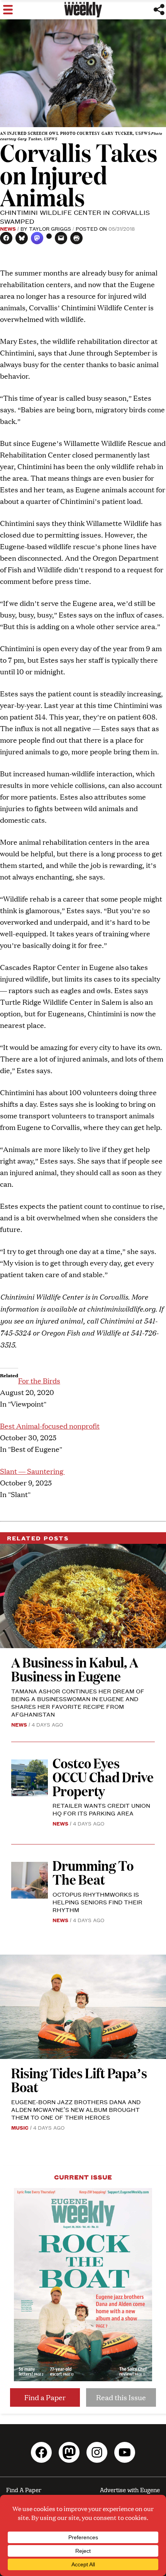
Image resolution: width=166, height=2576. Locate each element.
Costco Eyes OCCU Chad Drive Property (103, 1777)
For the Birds (39, 1381)
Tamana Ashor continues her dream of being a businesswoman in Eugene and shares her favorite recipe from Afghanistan (78, 1702)
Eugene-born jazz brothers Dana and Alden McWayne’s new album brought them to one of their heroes (76, 2109)
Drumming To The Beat (93, 1872)
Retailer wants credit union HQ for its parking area (101, 1809)
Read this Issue (121, 2397)
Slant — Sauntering (32, 1471)
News (8, 228)
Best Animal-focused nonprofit (50, 1426)
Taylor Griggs (50, 228)
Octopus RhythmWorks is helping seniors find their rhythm (97, 1902)
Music (20, 2127)
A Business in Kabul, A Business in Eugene (75, 1669)
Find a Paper (45, 2397)
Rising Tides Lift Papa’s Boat (79, 2080)
